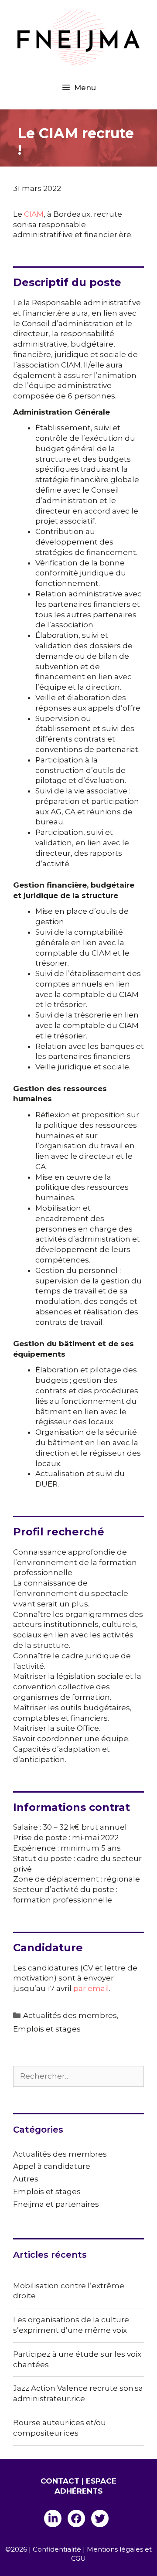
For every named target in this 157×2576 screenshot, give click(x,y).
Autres (26, 2179)
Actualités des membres (70, 2015)
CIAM (34, 214)
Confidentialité (57, 2549)
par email (91, 1988)
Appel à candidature (52, 2166)
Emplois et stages (47, 2029)
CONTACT (60, 2481)
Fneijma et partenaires (56, 2204)
